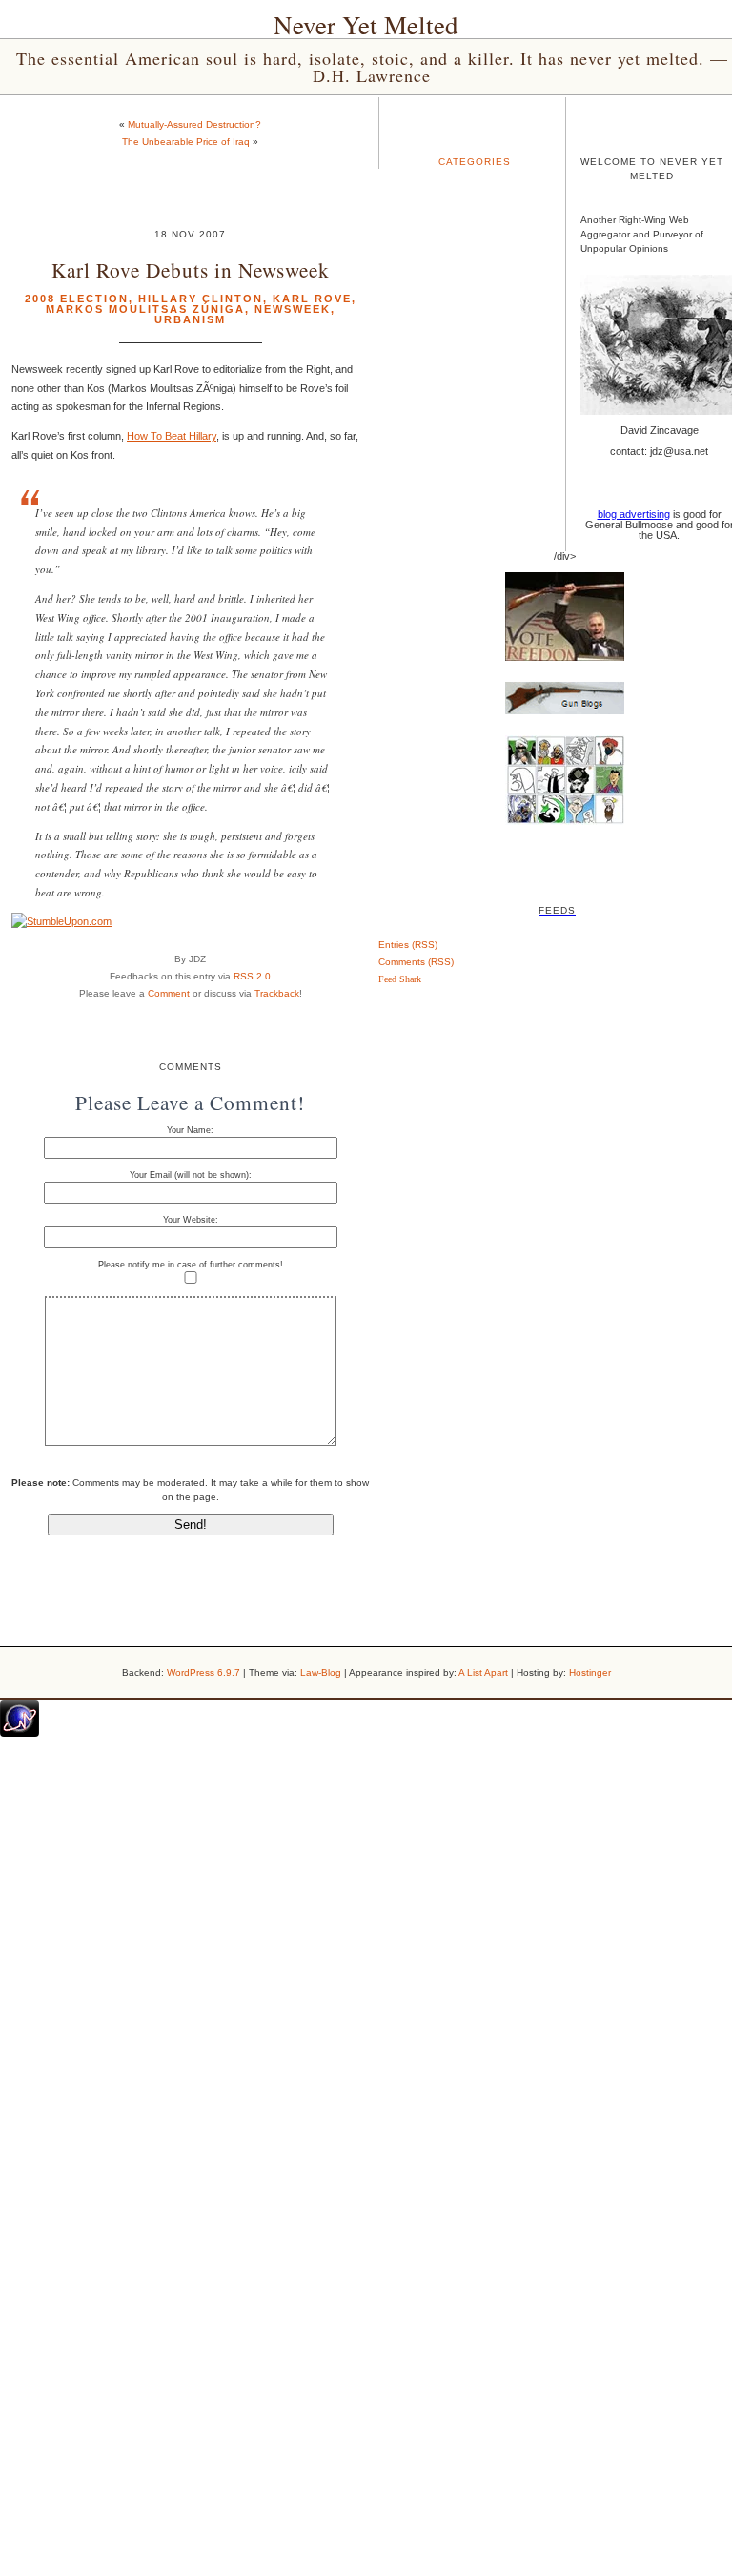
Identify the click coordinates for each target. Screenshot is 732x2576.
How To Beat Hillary (172, 436)
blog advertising (634, 514)
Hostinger (590, 1672)
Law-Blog (321, 1672)
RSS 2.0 (252, 976)
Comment (169, 993)
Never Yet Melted (366, 25)
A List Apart (483, 1672)
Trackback (277, 993)
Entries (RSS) (408, 945)
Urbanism (190, 319)
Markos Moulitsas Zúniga (145, 309)
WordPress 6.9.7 (203, 1672)
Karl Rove (312, 299)
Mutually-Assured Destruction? (194, 124)
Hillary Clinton (201, 299)
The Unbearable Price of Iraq (186, 142)
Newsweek (293, 309)
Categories (475, 162)
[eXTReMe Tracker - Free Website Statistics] (20, 1733)
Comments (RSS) (416, 962)
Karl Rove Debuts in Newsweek (191, 269)
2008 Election (77, 299)
